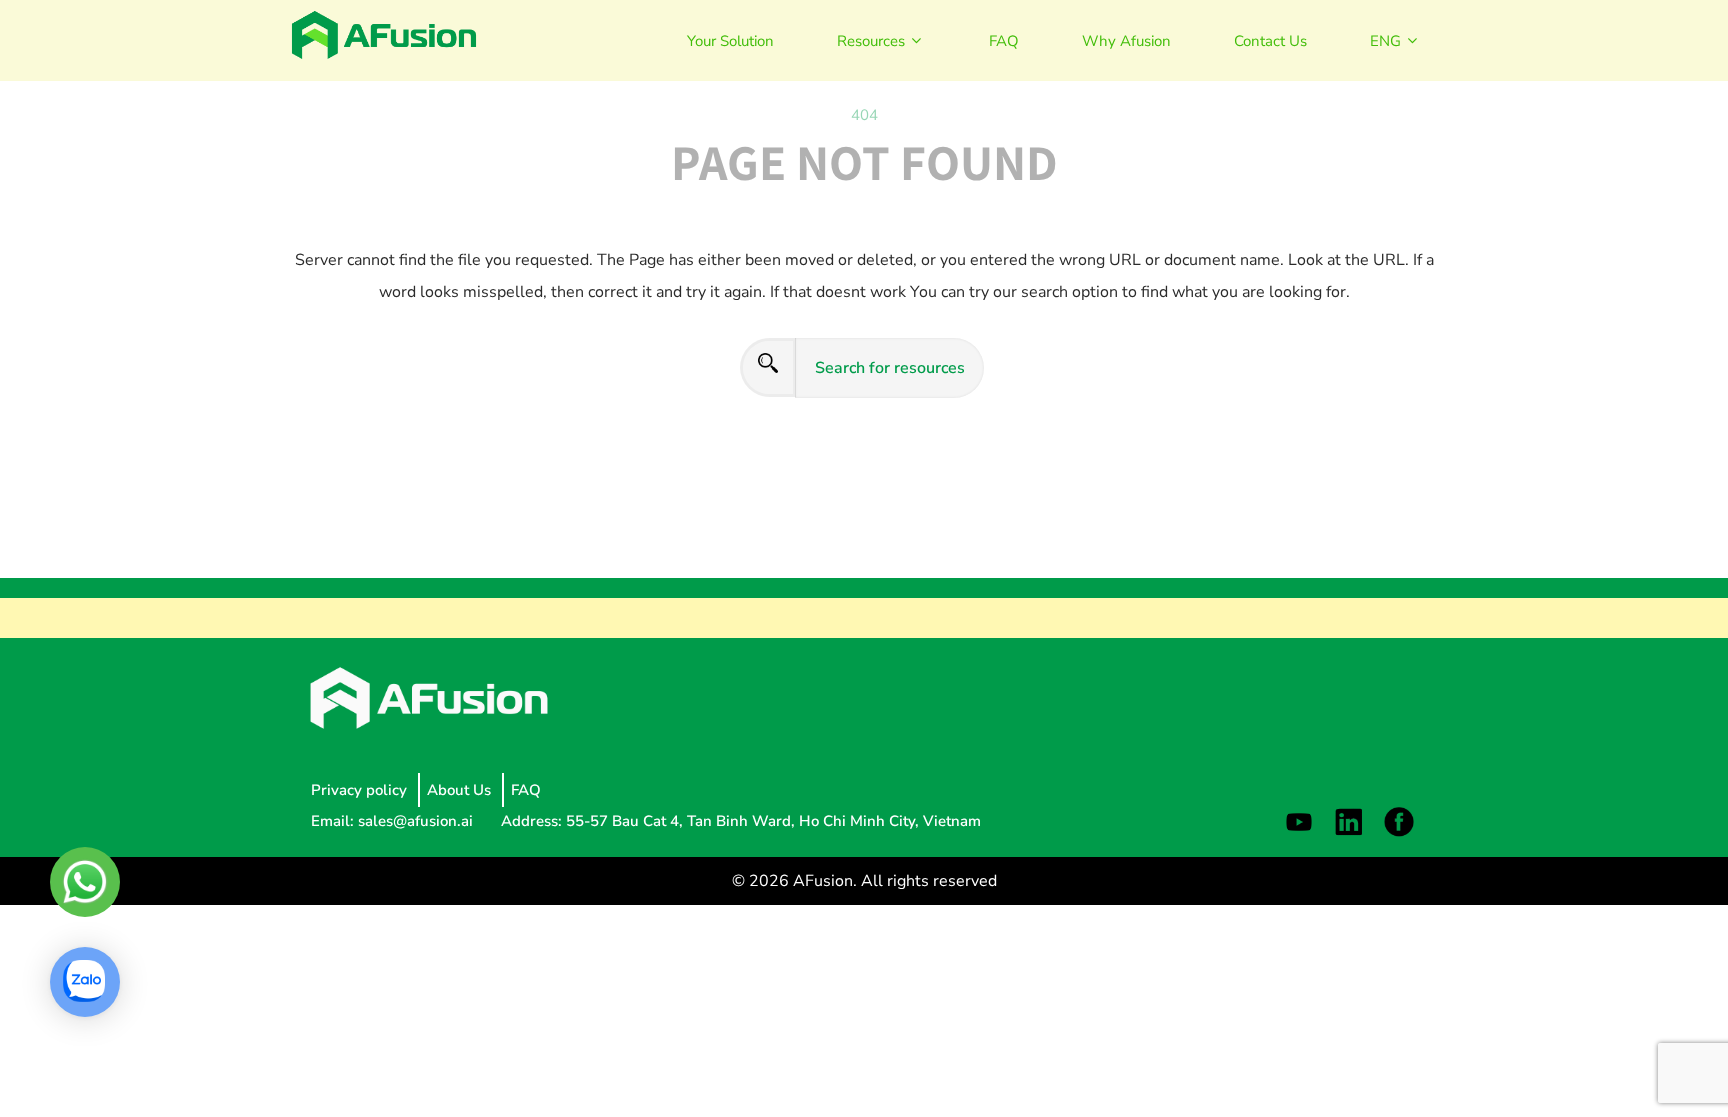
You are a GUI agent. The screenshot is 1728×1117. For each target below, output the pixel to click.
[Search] (768, 367)
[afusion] (384, 35)
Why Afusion (1126, 41)
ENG (1385, 41)
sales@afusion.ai (417, 821)
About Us (461, 790)
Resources (871, 41)
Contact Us (1270, 41)
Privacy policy (361, 790)
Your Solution (730, 41)
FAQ (1004, 41)
